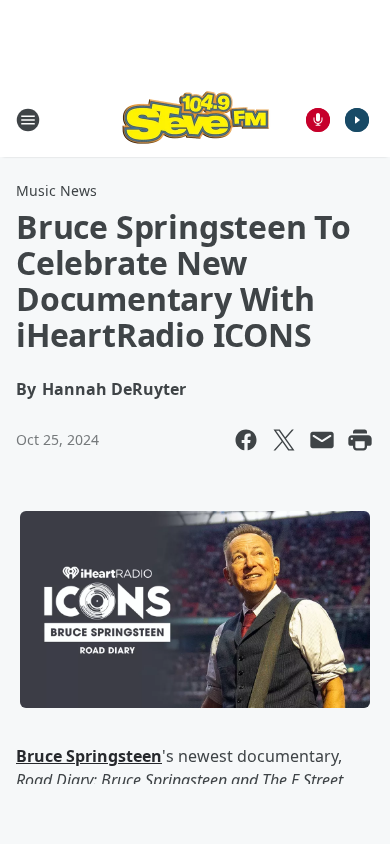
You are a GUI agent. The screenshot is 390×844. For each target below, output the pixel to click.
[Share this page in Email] (322, 440)
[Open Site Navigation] (28, 120)
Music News (56, 190)
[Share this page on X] (284, 440)
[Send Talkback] (318, 120)
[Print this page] (360, 440)
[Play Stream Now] (357, 120)
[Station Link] (195, 119)
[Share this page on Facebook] (246, 440)
